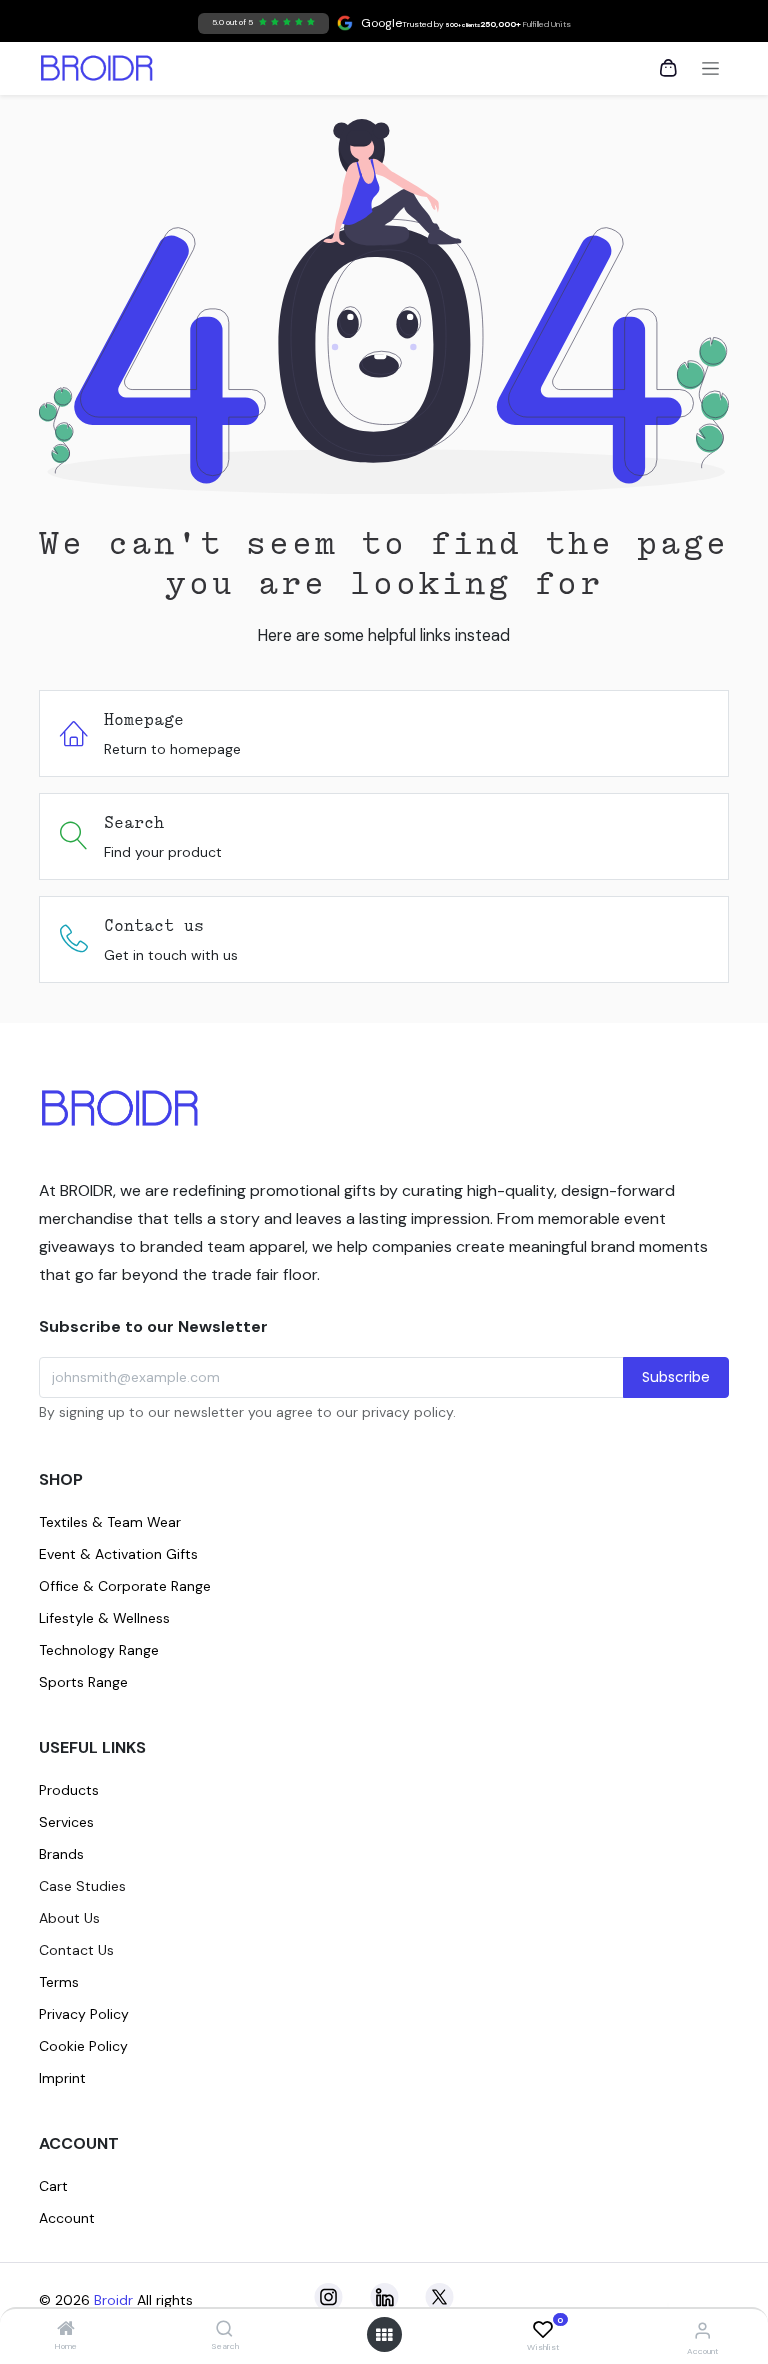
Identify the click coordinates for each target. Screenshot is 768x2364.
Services (66, 1822)
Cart (53, 2186)
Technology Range (99, 1650)
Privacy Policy (84, 2014)
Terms (59, 1982)
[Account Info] (702, 2330)
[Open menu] (384, 2335)
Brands (61, 1854)
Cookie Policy (83, 2046)
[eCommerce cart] (668, 68)
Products (69, 1790)
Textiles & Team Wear (110, 1522)
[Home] (66, 2330)
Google (307, 23)
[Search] (224, 2330)
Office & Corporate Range (125, 1586)
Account (67, 2218)
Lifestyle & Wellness (104, 1618)
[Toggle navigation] (710, 68)
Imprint (62, 2078)
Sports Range (83, 1682)
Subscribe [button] (676, 1377)
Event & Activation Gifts (118, 1554)
